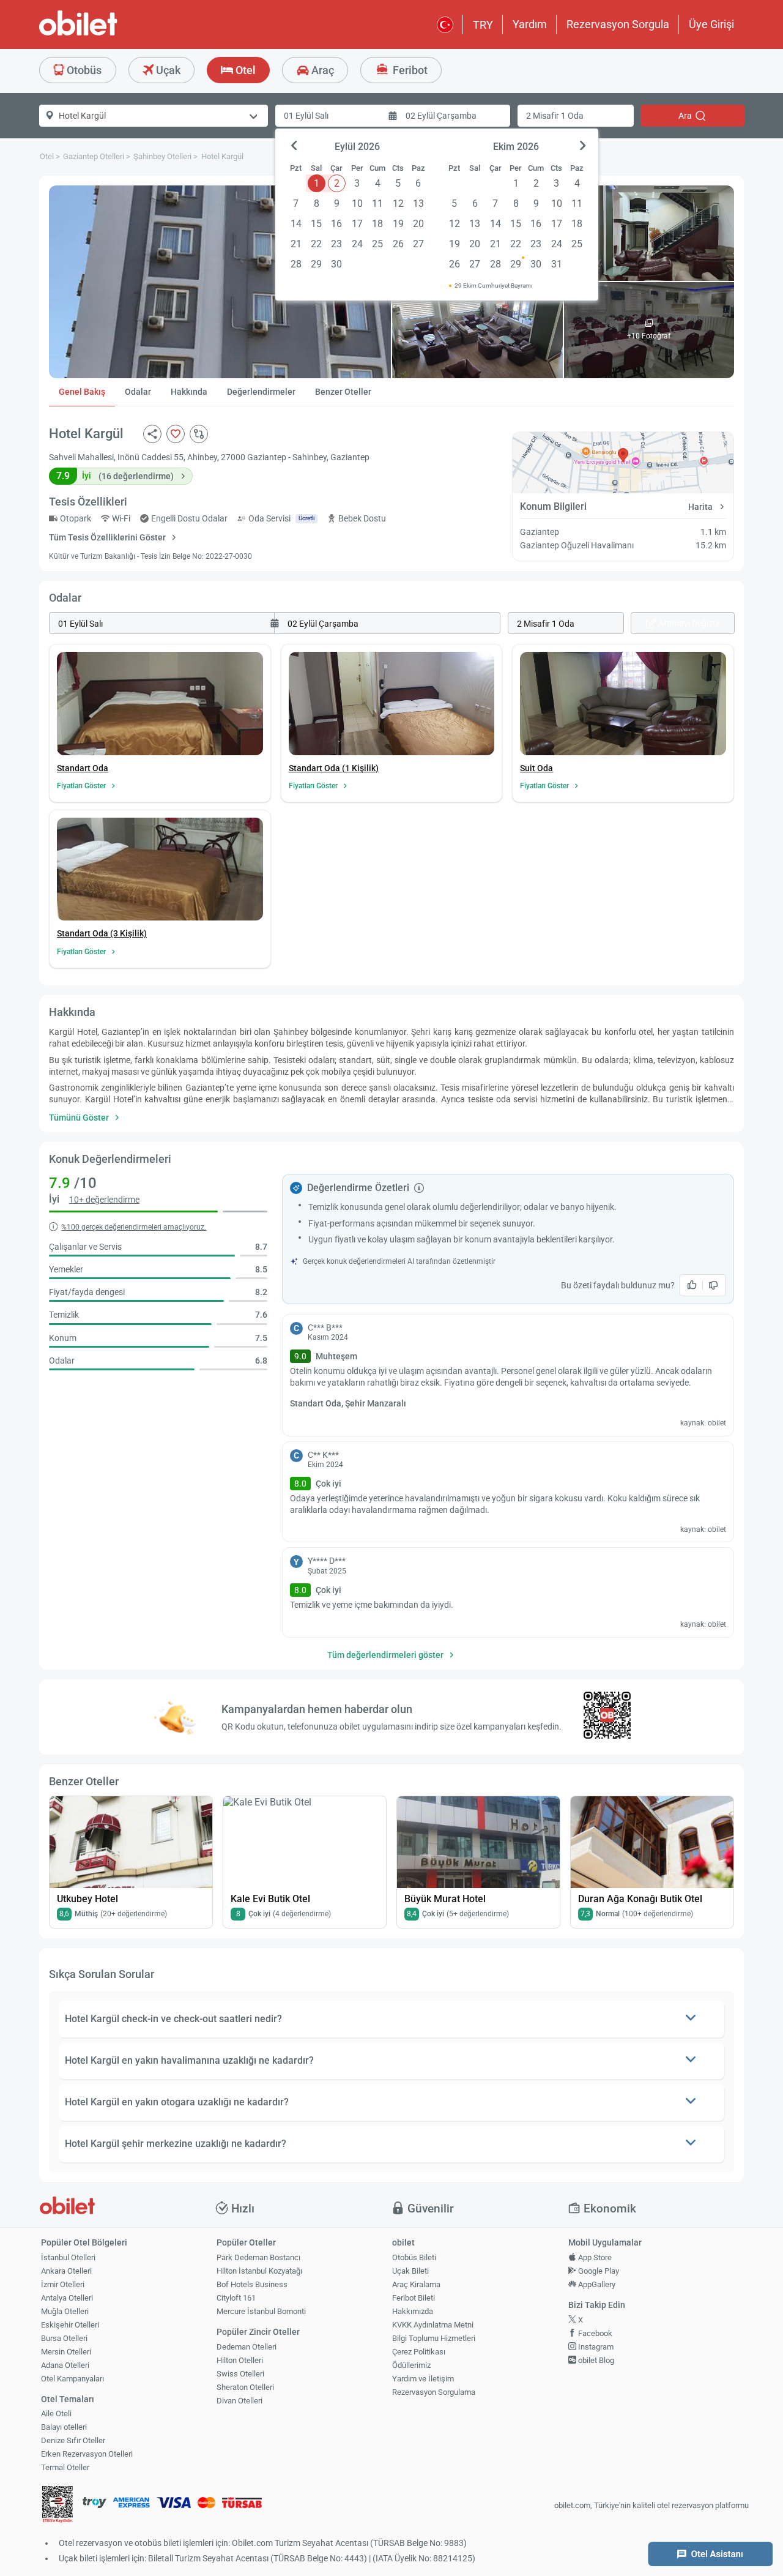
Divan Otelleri (239, 2401)
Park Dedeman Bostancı (258, 2257)
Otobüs (83, 70)
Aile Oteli (56, 2414)
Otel (244, 70)
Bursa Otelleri (64, 2338)
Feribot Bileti (414, 2298)
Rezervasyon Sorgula (618, 24)
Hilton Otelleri (240, 2360)
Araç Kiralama (416, 2284)
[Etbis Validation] (58, 2506)
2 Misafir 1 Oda (555, 116)
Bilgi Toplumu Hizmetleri (434, 2338)
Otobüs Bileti (414, 2257)
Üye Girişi (711, 24)
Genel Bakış (82, 392)
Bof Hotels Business (252, 2284)
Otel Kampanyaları (72, 2379)
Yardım (530, 24)
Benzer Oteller (343, 392)
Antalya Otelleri (67, 2298)
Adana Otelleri (65, 2365)
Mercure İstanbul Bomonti (261, 2311)
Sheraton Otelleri (245, 2387)
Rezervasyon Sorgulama (434, 2392)
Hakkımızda (413, 2311)
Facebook (594, 2333)
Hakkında (189, 392)
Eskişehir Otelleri (70, 2325)
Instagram (595, 2347)
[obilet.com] (108, 34)
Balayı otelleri (64, 2427)
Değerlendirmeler (261, 392)
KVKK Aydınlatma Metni (433, 2325)
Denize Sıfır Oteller (73, 2440)
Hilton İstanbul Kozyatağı (259, 2271)
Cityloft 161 (236, 2298)
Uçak (167, 70)
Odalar (138, 392)
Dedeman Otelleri (247, 2347)
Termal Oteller (65, 2467)
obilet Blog (595, 2360)
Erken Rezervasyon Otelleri (87, 2454)
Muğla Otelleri (65, 2311)
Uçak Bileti (410, 2271)
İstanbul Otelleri (68, 2257)
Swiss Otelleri (240, 2374)
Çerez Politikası (419, 2352)
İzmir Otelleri (63, 2284)
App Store (594, 2257)
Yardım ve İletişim (423, 2379)
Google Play (598, 2271)
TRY (483, 25)
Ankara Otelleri (66, 2271)
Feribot (409, 70)
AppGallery (596, 2284)
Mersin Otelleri (66, 2352)
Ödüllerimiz (411, 2365)
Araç (321, 70)
